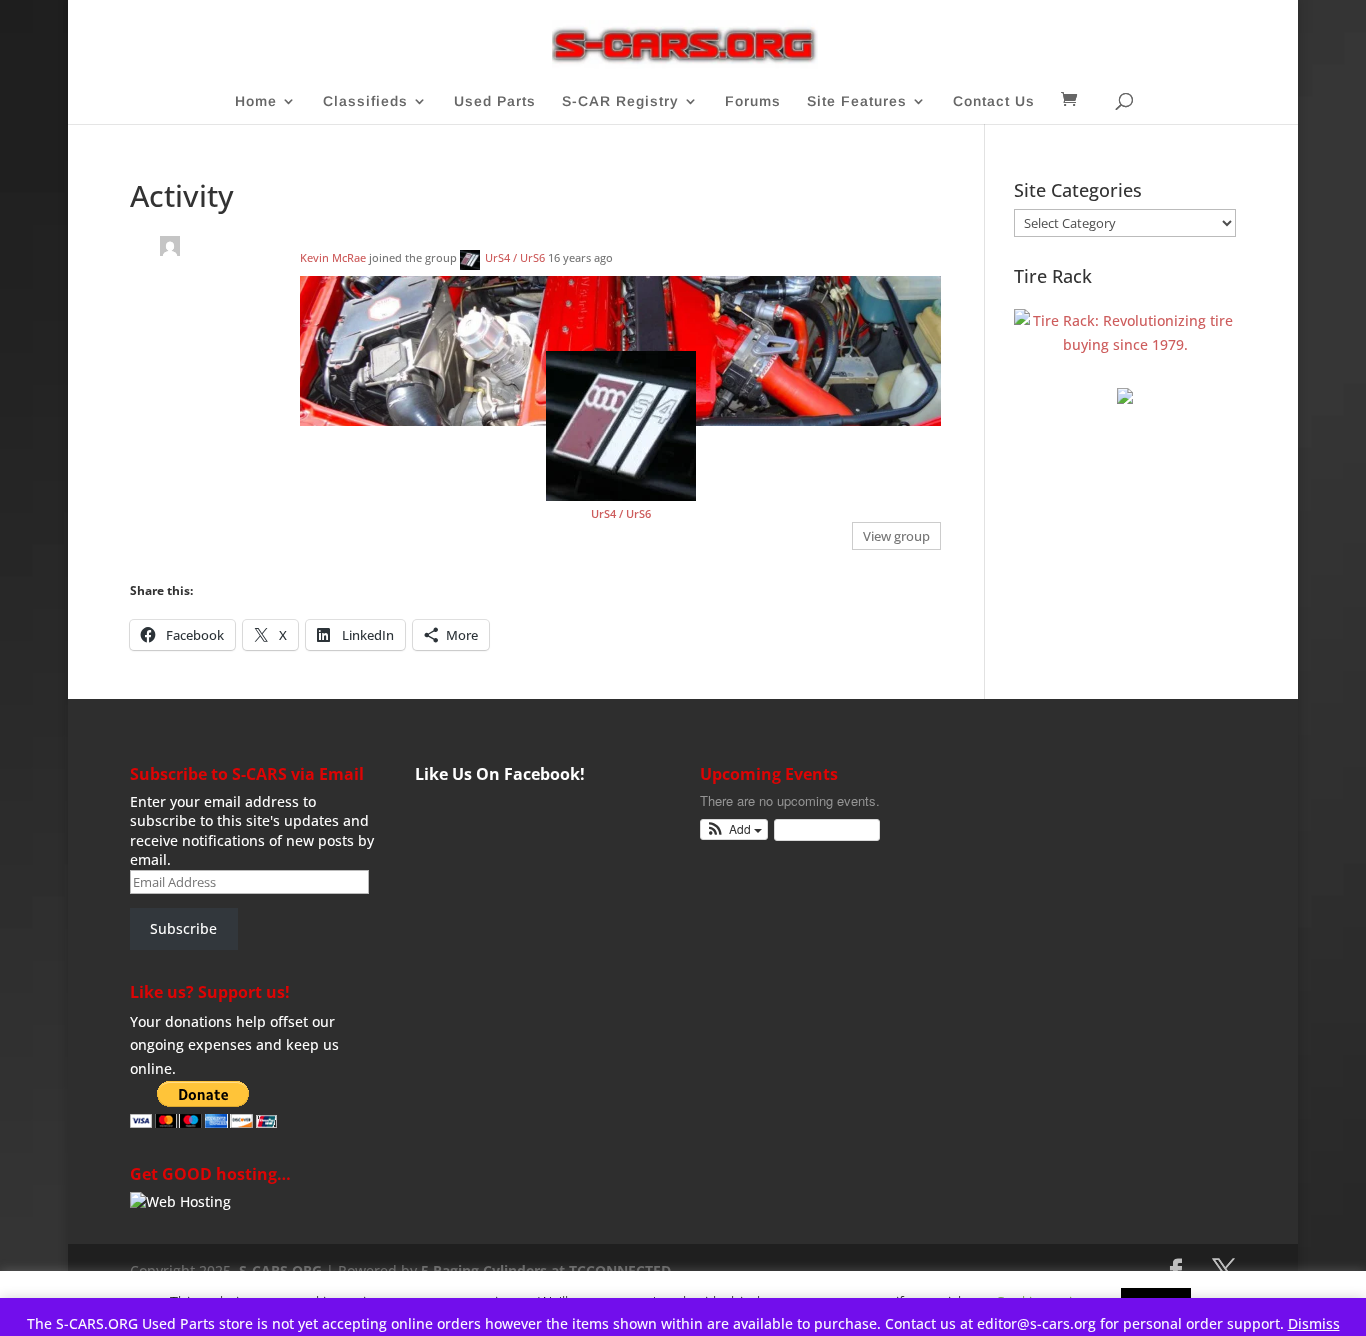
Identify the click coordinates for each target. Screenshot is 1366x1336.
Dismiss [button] (1314, 1323)
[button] (734, 829)
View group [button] (896, 536)
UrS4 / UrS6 (515, 257)
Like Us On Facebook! (500, 774)
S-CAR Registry (620, 101)
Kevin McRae (333, 257)
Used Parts (495, 101)
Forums (753, 101)
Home (256, 101)
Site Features (857, 101)
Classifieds (365, 101)
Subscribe (183, 928)
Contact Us (994, 101)
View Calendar (822, 829)
